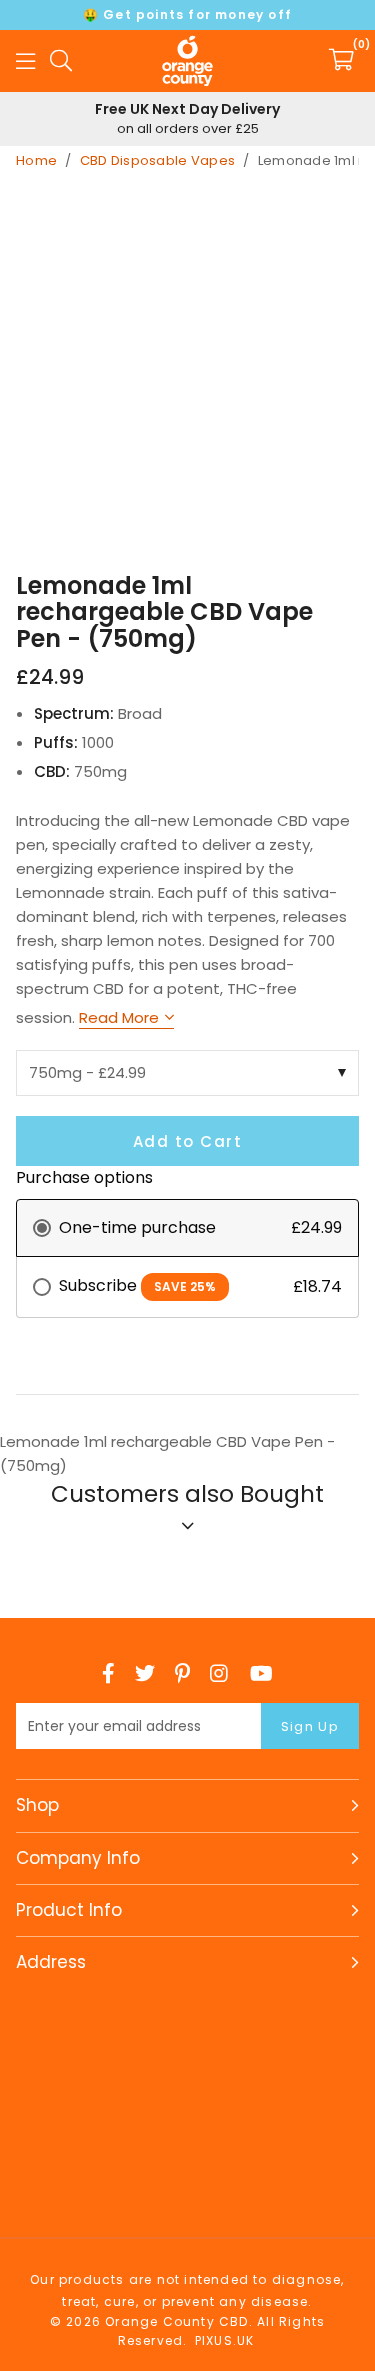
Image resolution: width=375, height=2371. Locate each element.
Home (36, 160)
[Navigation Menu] (25, 61)
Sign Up (310, 1726)
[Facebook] (108, 1673)
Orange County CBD (188, 61)
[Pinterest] (182, 1673)
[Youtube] (261, 1673)
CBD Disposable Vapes (157, 160)
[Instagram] (220, 1673)
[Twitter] (145, 1673)
